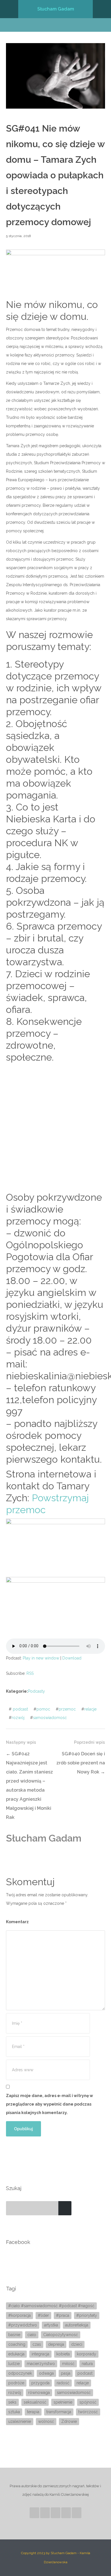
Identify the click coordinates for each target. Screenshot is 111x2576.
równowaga (39, 2393)
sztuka (14, 2412)
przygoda (40, 2383)
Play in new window (41, 1658)
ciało (32, 2335)
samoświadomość (50, 1718)
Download (72, 1658)
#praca (63, 2315)
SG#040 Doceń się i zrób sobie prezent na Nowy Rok (81, 1763)
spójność (88, 2402)
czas (37, 2344)
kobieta (63, 2354)
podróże (16, 2383)
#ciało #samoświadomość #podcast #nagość (51, 2306)
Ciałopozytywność (61, 2335)
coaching (17, 2344)
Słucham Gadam (56, 9)
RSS (30, 1673)
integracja (40, 2354)
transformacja (59, 2412)
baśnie (14, 2335)
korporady (87, 2354)
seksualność (35, 2402)
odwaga (46, 2373)
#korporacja (19, 2315)
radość (63, 2383)
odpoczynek (20, 2373)
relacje (90, 1709)
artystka (51, 2325)
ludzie (14, 2364)
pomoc (43, 1709)
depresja (56, 2344)
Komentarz (17, 1922)
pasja (66, 2373)
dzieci (77, 2344)
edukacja (16, 2354)
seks (12, 2402)
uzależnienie (20, 2421)
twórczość (88, 2412)
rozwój (18, 1718)
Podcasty (36, 1691)
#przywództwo (23, 2325)
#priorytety (87, 2315)
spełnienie (63, 2402)
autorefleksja (77, 2325)
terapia (33, 2412)
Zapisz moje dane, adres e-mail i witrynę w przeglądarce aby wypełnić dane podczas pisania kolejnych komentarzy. (50, 2104)
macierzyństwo (41, 2364)
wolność (46, 2421)
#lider (43, 2315)
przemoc (67, 1709)
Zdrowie (69, 2421)
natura (87, 2364)
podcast (20, 1709)
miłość (68, 2364)
